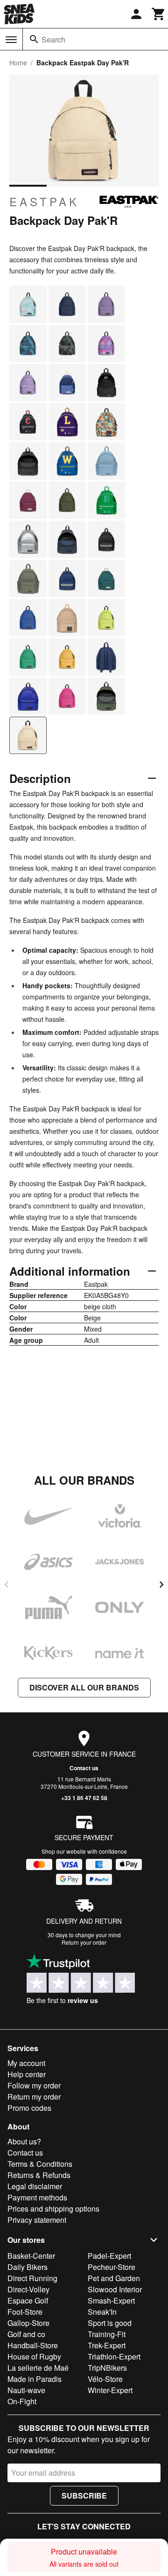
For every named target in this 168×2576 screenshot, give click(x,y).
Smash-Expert (111, 2300)
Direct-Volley (28, 2289)
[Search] (34, 39)
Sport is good (110, 2323)
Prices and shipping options (53, 2209)
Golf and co (26, 2334)
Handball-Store (33, 2345)
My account (26, 2063)
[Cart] (159, 14)
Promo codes (29, 2108)
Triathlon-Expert (114, 2356)
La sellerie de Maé (38, 2368)
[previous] (7, 1585)
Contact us (84, 1768)
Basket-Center (31, 2256)
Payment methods (37, 2197)
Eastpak (44, 202)
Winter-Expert (110, 2390)
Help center (27, 2074)
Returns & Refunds (39, 2175)
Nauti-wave (26, 2390)
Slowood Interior (115, 2289)
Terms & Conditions (40, 2164)
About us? (24, 2141)
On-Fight (22, 2401)
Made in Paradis (35, 2379)
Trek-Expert (107, 2345)
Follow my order (34, 2085)
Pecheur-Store (112, 2267)
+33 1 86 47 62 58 (84, 1798)
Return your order (84, 1942)
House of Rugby (34, 2356)
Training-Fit (107, 2334)
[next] (161, 1585)
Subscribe (84, 2496)
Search (53, 39)
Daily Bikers (28, 2267)
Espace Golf (28, 2300)
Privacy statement (37, 2220)
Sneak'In (102, 2312)
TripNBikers (107, 2368)
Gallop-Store (28, 2323)
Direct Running (32, 2278)
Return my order (34, 2097)
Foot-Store (25, 2312)
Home (18, 63)
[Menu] (11, 40)
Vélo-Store (105, 2379)
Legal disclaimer (35, 2186)
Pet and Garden (114, 2278)
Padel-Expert (109, 2256)
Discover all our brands (84, 1687)
